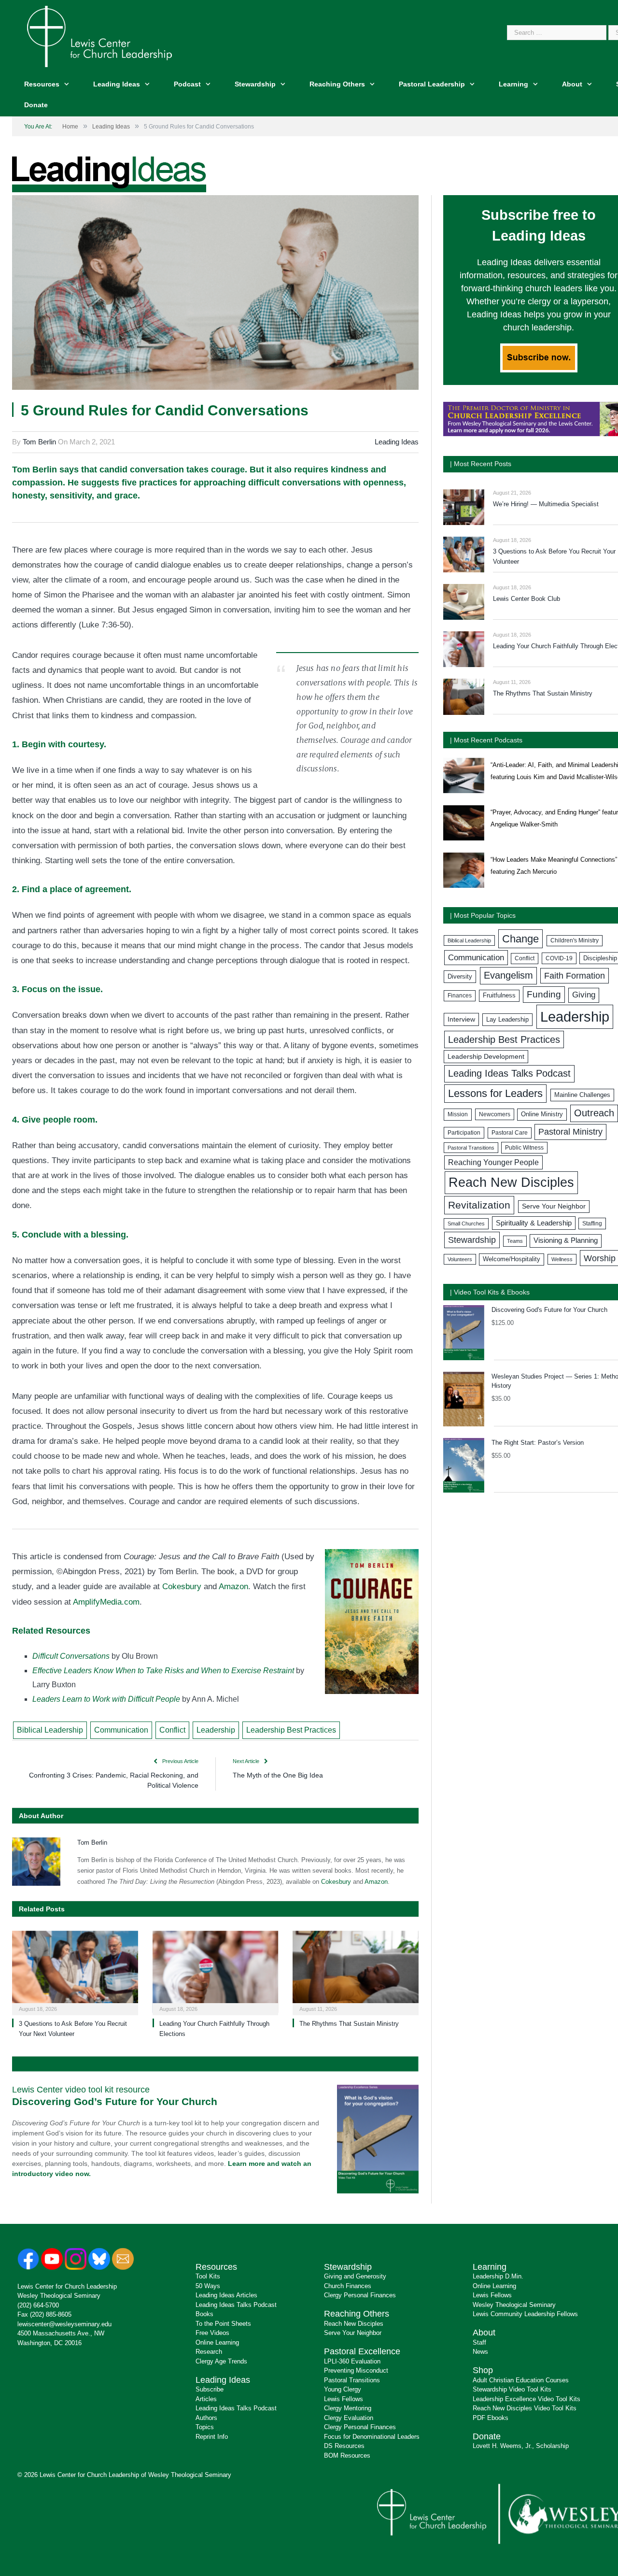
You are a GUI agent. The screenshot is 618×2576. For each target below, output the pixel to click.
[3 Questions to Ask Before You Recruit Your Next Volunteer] (75, 1972)
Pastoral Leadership (432, 84)
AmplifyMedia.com (106, 1602)
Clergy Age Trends (221, 2361)
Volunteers (460, 1259)
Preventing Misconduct (356, 2370)
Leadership (216, 1730)
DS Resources (344, 2446)
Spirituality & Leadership (534, 1223)
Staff (479, 2342)
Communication (121, 1730)
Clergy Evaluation (349, 2418)
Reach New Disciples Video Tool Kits (525, 2408)
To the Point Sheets (223, 2324)
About (572, 84)
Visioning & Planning (566, 1240)
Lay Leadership (507, 1019)
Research (209, 2352)
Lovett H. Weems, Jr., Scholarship (521, 2446)
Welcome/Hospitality (512, 1259)
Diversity (460, 976)
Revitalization (479, 1205)
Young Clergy (343, 2389)
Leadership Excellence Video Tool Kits (527, 2399)
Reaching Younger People (493, 1162)
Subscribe (210, 2389)
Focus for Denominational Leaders (372, 2437)
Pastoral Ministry (570, 1132)
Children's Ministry (575, 940)
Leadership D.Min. (498, 2276)
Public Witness (524, 1148)
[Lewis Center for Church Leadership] (99, 36)
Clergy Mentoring (348, 2408)
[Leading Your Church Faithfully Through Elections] (216, 1972)
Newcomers (495, 1114)
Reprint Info (212, 2437)
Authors (206, 2418)
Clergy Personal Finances (360, 2295)
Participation (464, 1133)
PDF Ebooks (491, 2418)
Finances (460, 996)
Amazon (233, 1587)
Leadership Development (486, 1056)
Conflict (172, 1730)
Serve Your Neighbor (554, 1206)
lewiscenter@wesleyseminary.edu (64, 2324)
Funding (544, 994)
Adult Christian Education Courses (521, 2380)
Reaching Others (337, 84)
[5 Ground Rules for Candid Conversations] (215, 294)
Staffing (592, 1224)
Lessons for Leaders (495, 1093)
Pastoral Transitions (471, 1148)
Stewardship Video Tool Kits (512, 2389)
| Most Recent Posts (481, 464)
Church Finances (348, 2286)
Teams (515, 1241)
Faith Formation (575, 976)
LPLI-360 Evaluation (352, 2361)
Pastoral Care (510, 1133)
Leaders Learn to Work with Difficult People (106, 1699)
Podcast (187, 84)
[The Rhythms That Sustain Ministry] (356, 1972)
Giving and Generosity (355, 2276)
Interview (461, 1019)
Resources (42, 84)
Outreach (594, 1113)
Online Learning (217, 2342)
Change (520, 939)
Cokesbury (182, 1587)
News (480, 2352)
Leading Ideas (117, 84)
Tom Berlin (39, 442)
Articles (206, 2399)
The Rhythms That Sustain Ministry (349, 2024)
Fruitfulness (499, 996)
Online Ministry (542, 1114)
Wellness (562, 1259)
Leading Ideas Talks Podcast (509, 1073)
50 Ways (208, 2286)
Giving (584, 995)
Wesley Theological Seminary (59, 2296)
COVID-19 (559, 958)
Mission (458, 1114)
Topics (205, 2427)
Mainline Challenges (582, 1095)
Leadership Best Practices (291, 1730)
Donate (36, 105)
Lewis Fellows (344, 2399)
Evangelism (508, 975)
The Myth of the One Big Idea (278, 1775)
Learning (513, 84)
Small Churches (466, 1224)
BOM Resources (347, 2455)
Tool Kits (208, 2276)
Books (204, 2314)
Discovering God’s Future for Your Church (115, 2101)
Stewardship (255, 84)
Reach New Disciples (511, 1182)
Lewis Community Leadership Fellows (525, 2314)
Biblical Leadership (50, 1730)
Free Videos (212, 2333)
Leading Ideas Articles (226, 2295)
